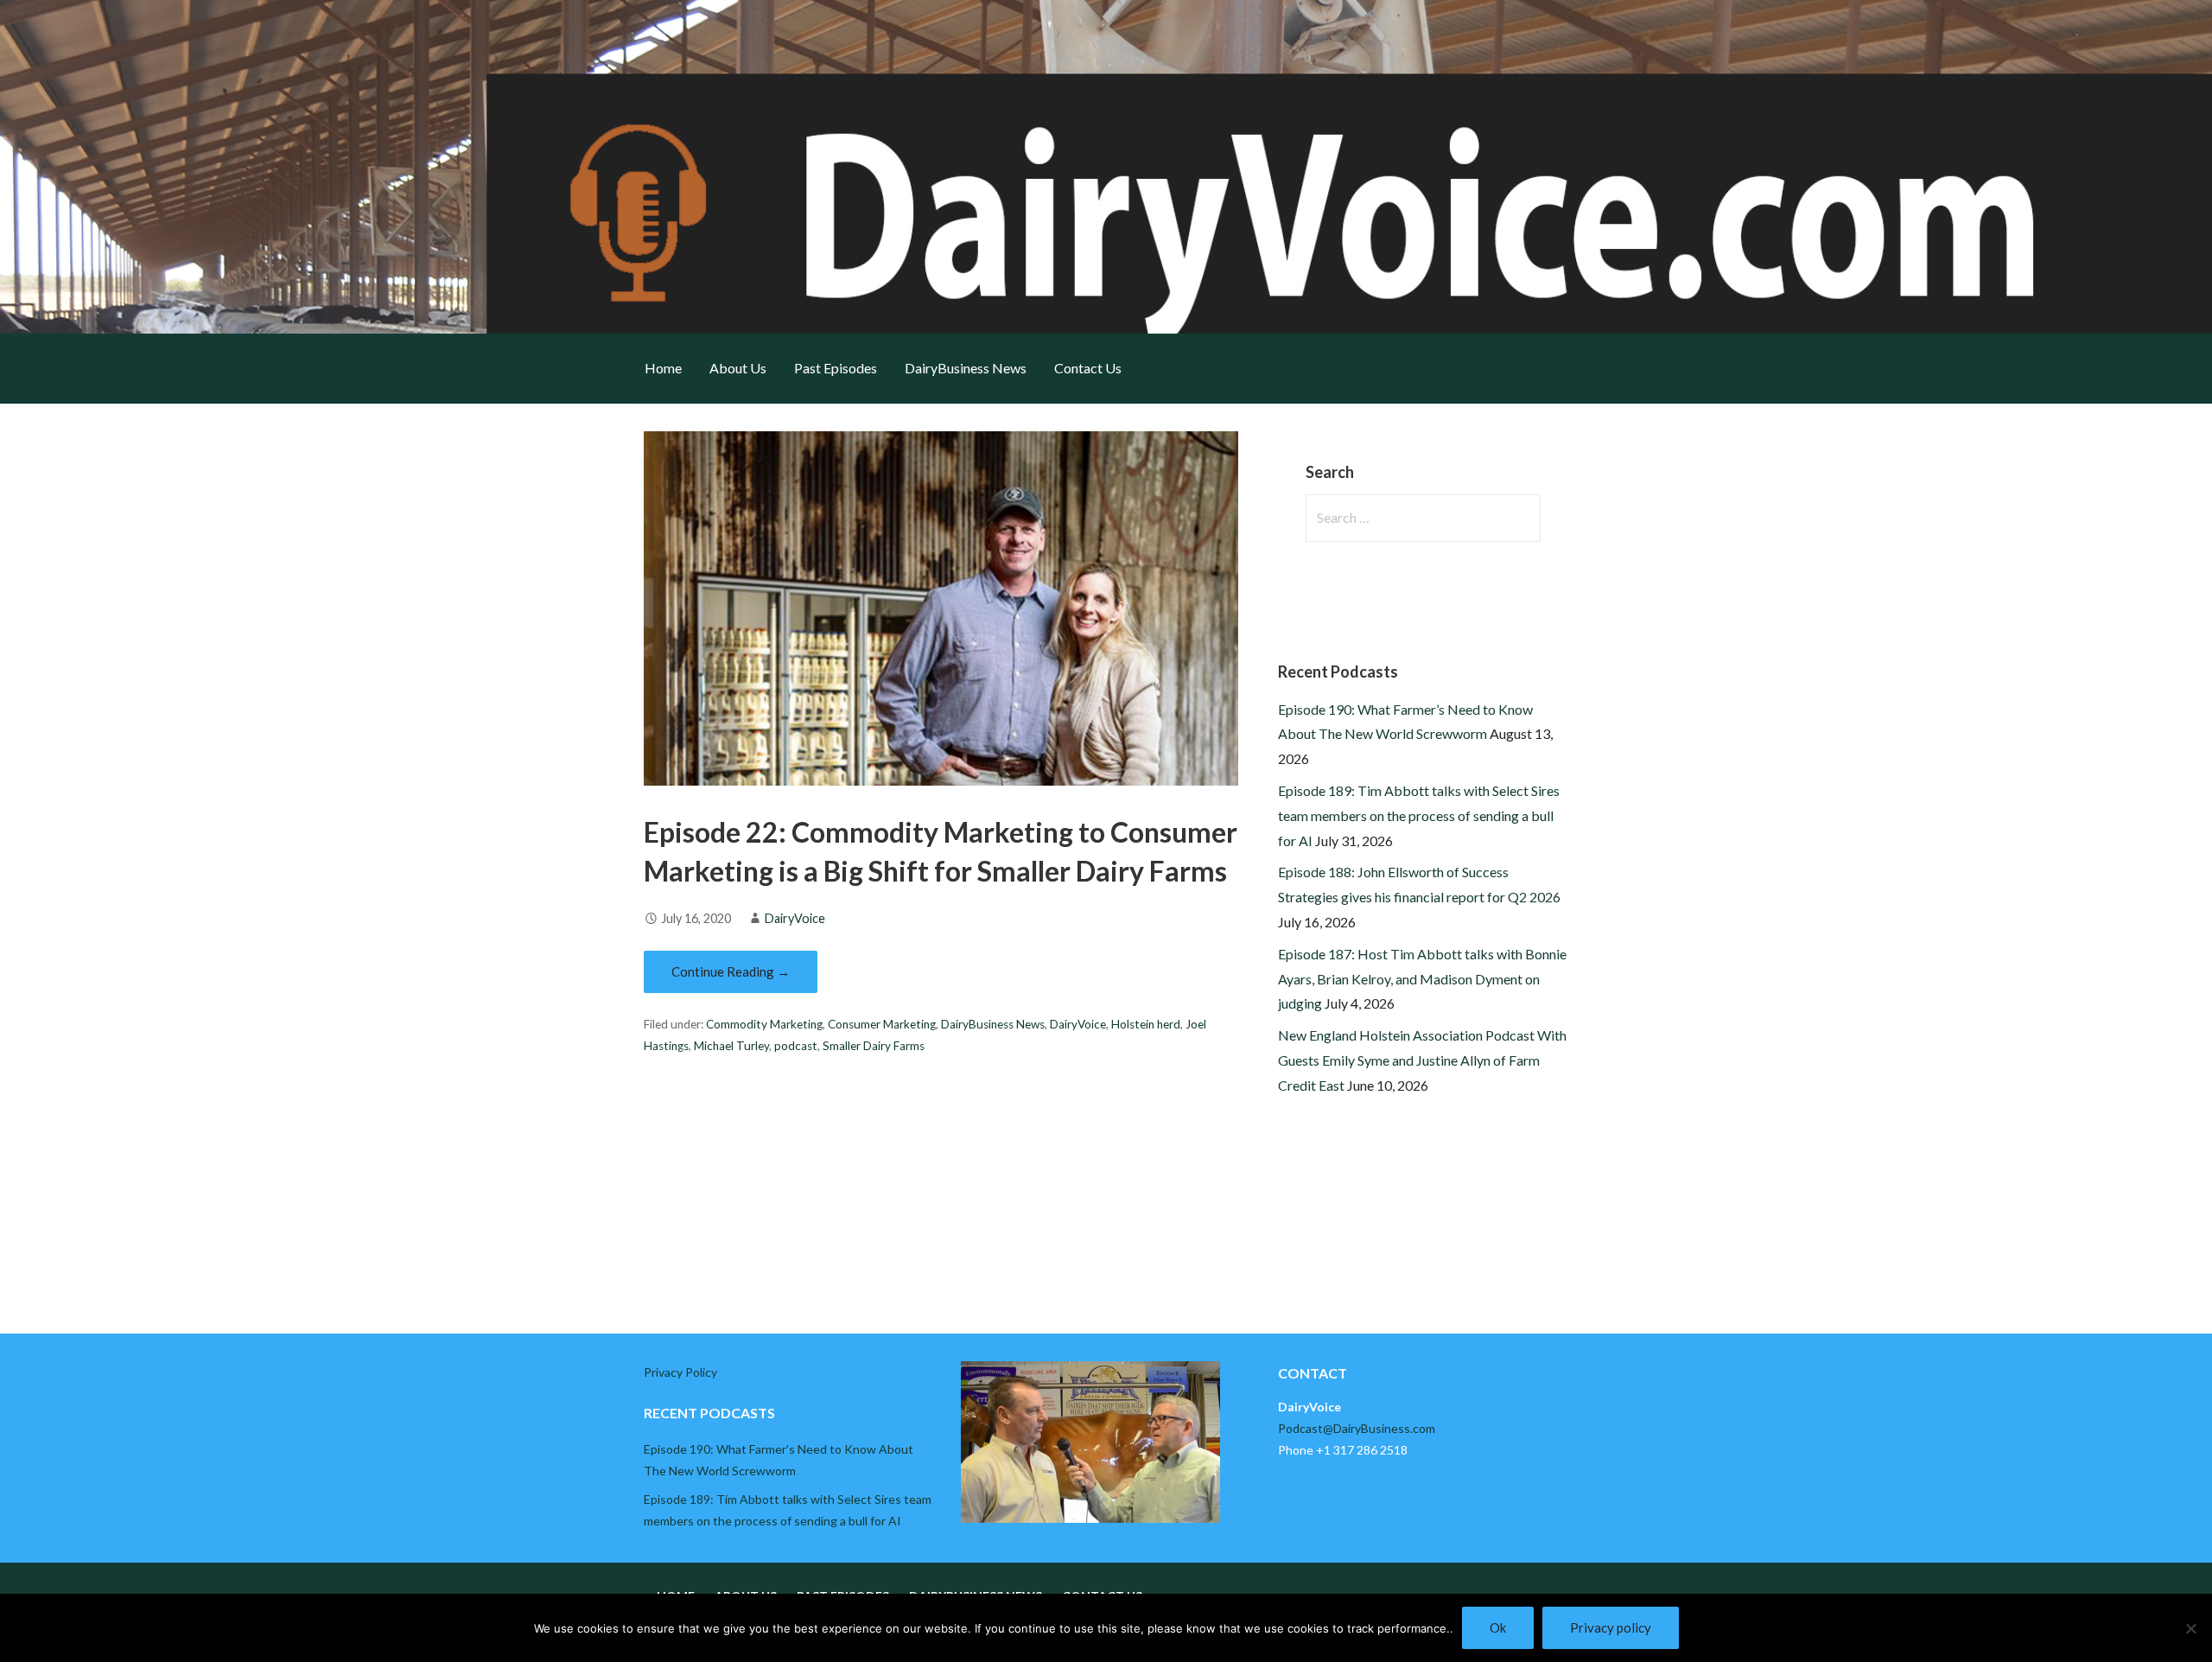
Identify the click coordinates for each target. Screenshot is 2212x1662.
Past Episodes (836, 368)
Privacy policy (1611, 1627)
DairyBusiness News (966, 368)
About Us (738, 368)
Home (663, 368)
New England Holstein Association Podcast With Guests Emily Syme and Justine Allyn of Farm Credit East (1422, 1060)
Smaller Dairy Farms (874, 1046)
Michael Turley (731, 1046)
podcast (796, 1046)
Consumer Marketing (882, 1024)
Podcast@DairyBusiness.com (1357, 1428)
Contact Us (1088, 368)
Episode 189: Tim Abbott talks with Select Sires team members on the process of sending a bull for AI (1419, 815)
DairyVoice (795, 918)
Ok (1498, 1627)
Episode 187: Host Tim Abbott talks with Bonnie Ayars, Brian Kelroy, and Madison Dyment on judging (1422, 979)
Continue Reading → (731, 971)
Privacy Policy (680, 1372)
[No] (2190, 1628)
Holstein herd (1146, 1024)
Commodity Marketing (764, 1024)
